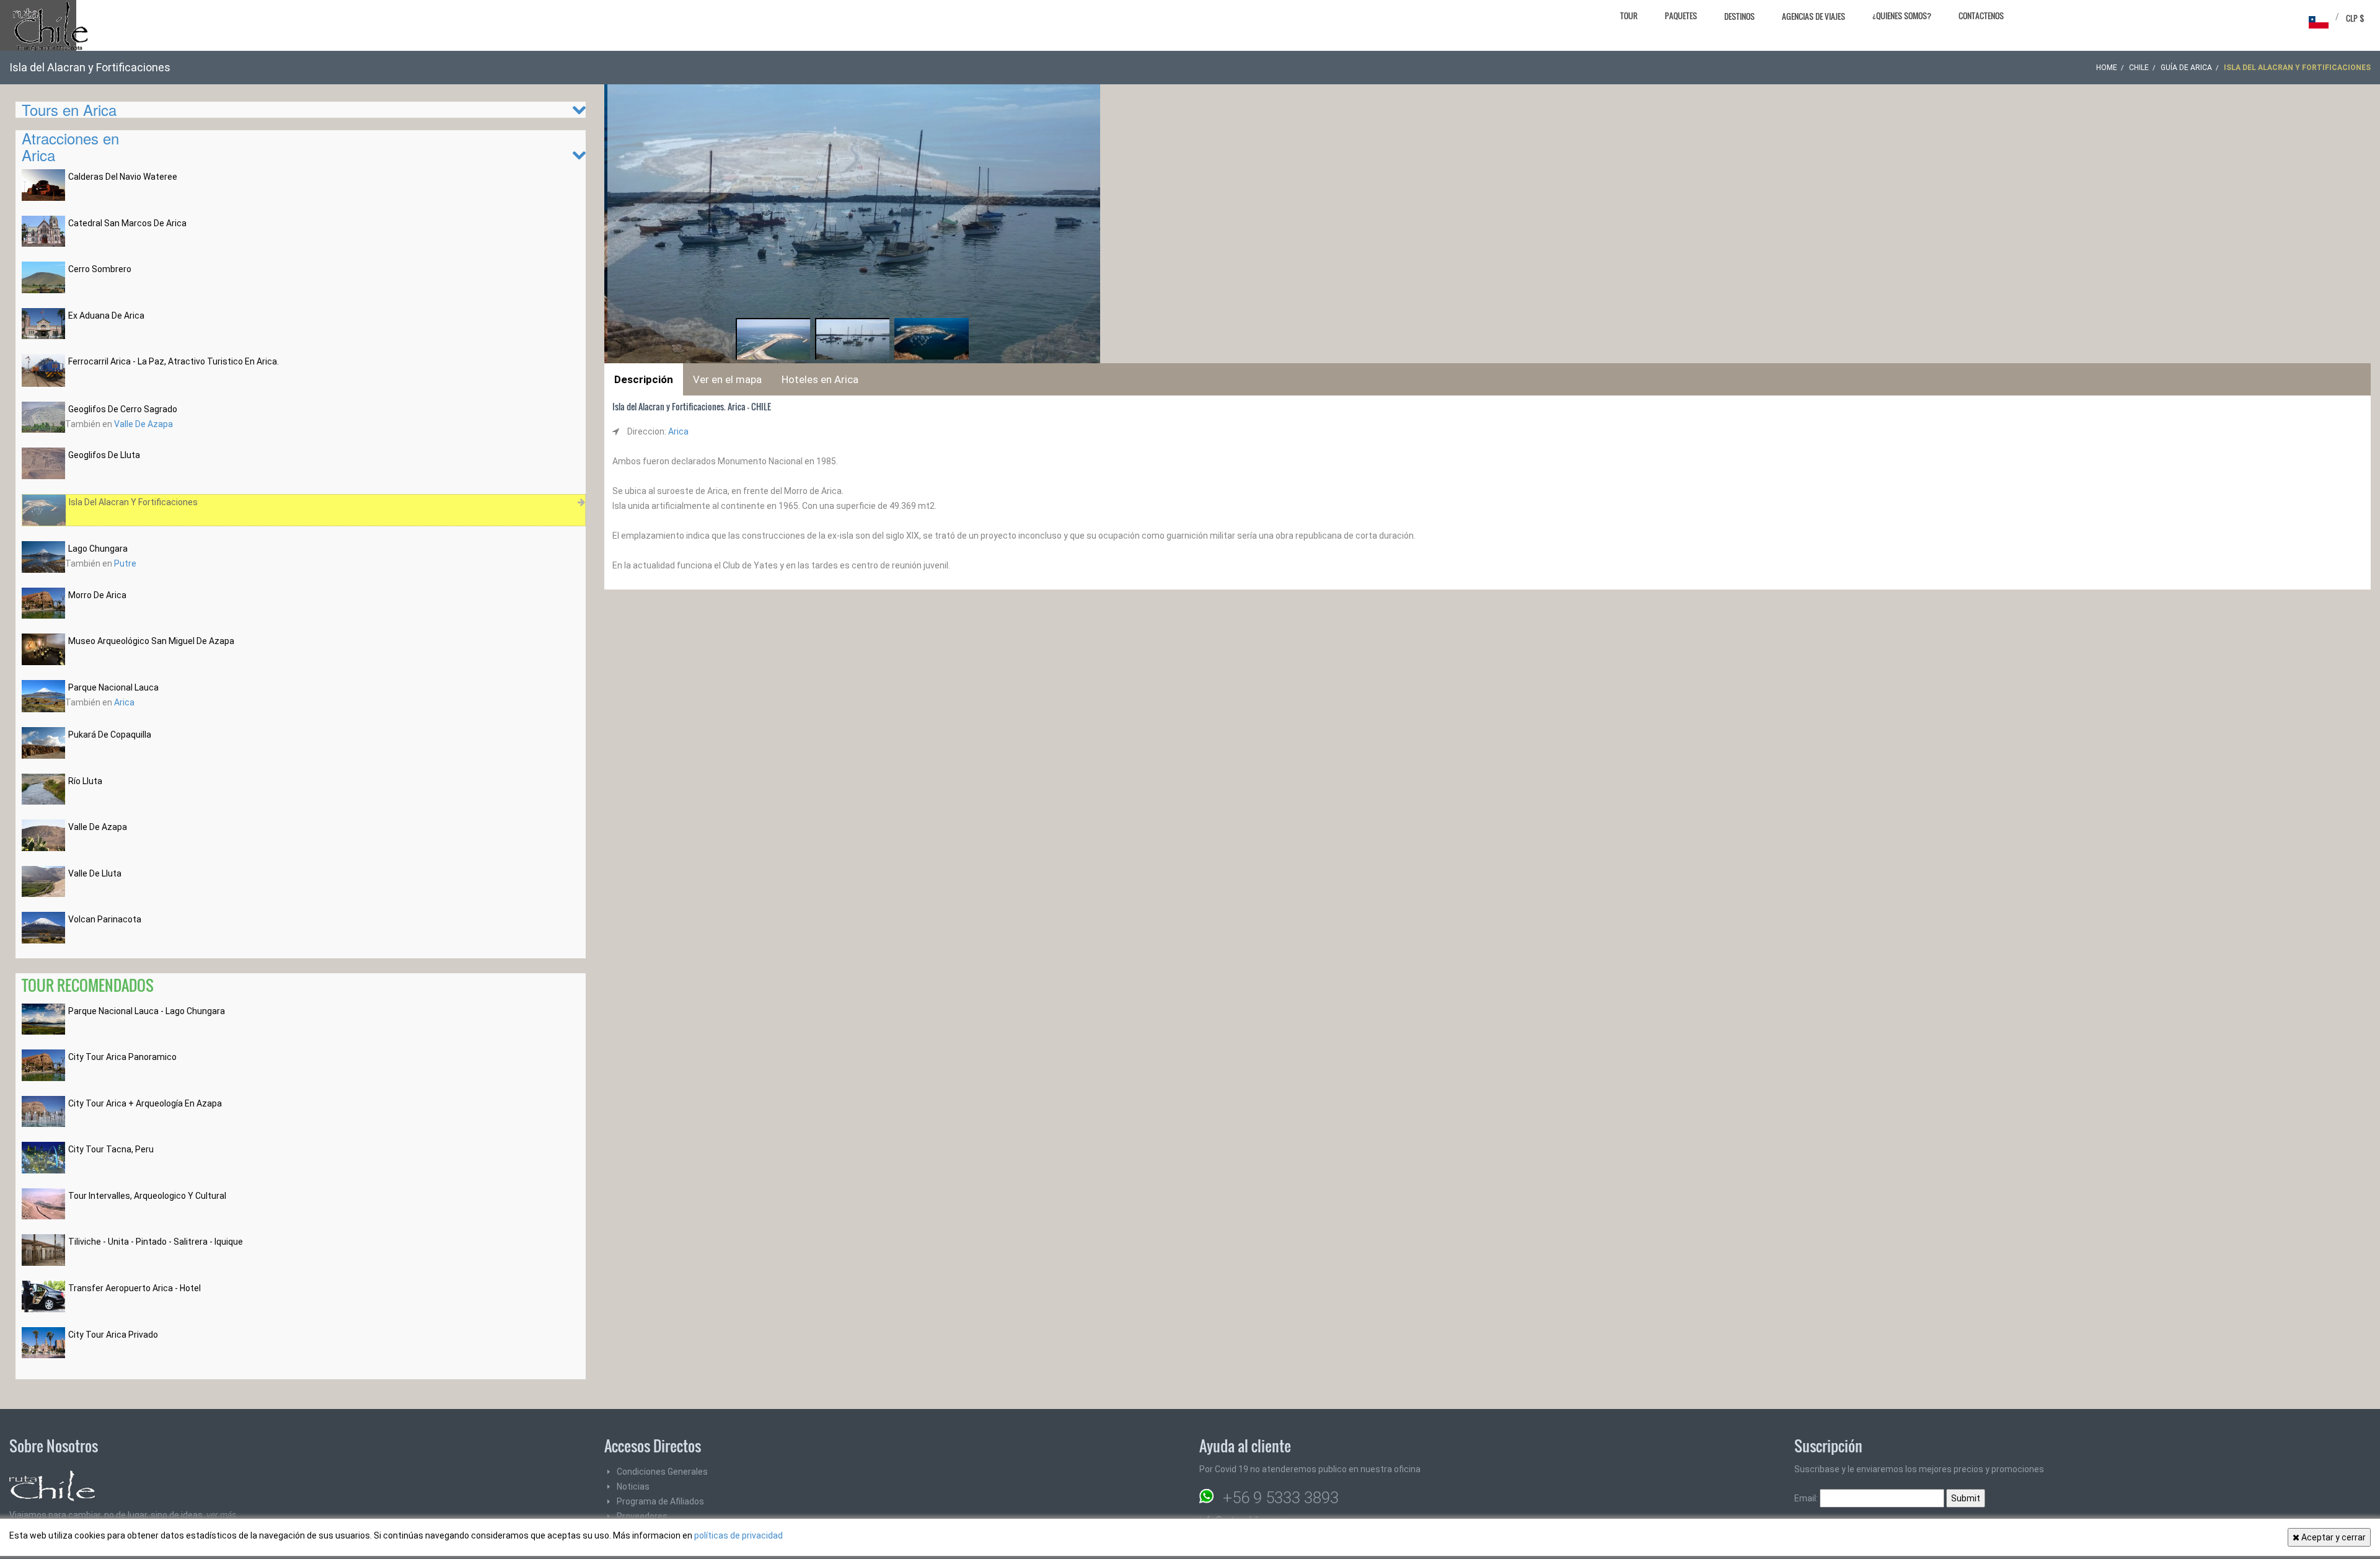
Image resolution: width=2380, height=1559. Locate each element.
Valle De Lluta (95, 873)
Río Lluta (85, 781)
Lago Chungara (98, 549)
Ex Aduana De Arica (106, 316)
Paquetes (1681, 15)
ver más (221, 1515)
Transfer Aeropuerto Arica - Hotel (134, 1288)
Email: (1807, 1498)
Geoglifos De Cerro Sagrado (123, 409)
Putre (125, 563)
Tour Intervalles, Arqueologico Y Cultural (147, 1196)
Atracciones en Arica (70, 146)
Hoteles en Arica (820, 379)
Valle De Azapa (143, 424)
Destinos (1739, 16)
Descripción (644, 379)
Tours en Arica (69, 109)
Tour (1629, 15)
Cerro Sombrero (100, 269)
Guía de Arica (2186, 68)
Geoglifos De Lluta (104, 455)
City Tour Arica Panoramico (122, 1057)
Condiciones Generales (662, 1472)
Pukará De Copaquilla (110, 735)
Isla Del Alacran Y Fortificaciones (133, 502)
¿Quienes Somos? (1902, 15)
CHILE (2139, 68)
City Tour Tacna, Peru (111, 1149)
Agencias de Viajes (1814, 16)
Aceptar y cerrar (2333, 1537)
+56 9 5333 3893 (1281, 1498)
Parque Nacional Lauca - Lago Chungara (147, 1011)
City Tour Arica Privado (113, 1335)
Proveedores (642, 1516)
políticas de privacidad (738, 1535)
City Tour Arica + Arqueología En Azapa (145, 1103)
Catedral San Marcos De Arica (127, 223)
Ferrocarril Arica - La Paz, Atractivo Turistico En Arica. (174, 361)
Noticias (633, 1486)
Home (2107, 68)
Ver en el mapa (727, 379)
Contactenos (1981, 15)
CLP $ (2355, 18)
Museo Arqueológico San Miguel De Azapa (151, 641)
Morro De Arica (97, 595)
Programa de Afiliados (660, 1501)
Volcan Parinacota (105, 919)
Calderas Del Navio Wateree (123, 177)
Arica (124, 702)
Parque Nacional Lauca (113, 687)
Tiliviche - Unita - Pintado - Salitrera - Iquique (156, 1242)
